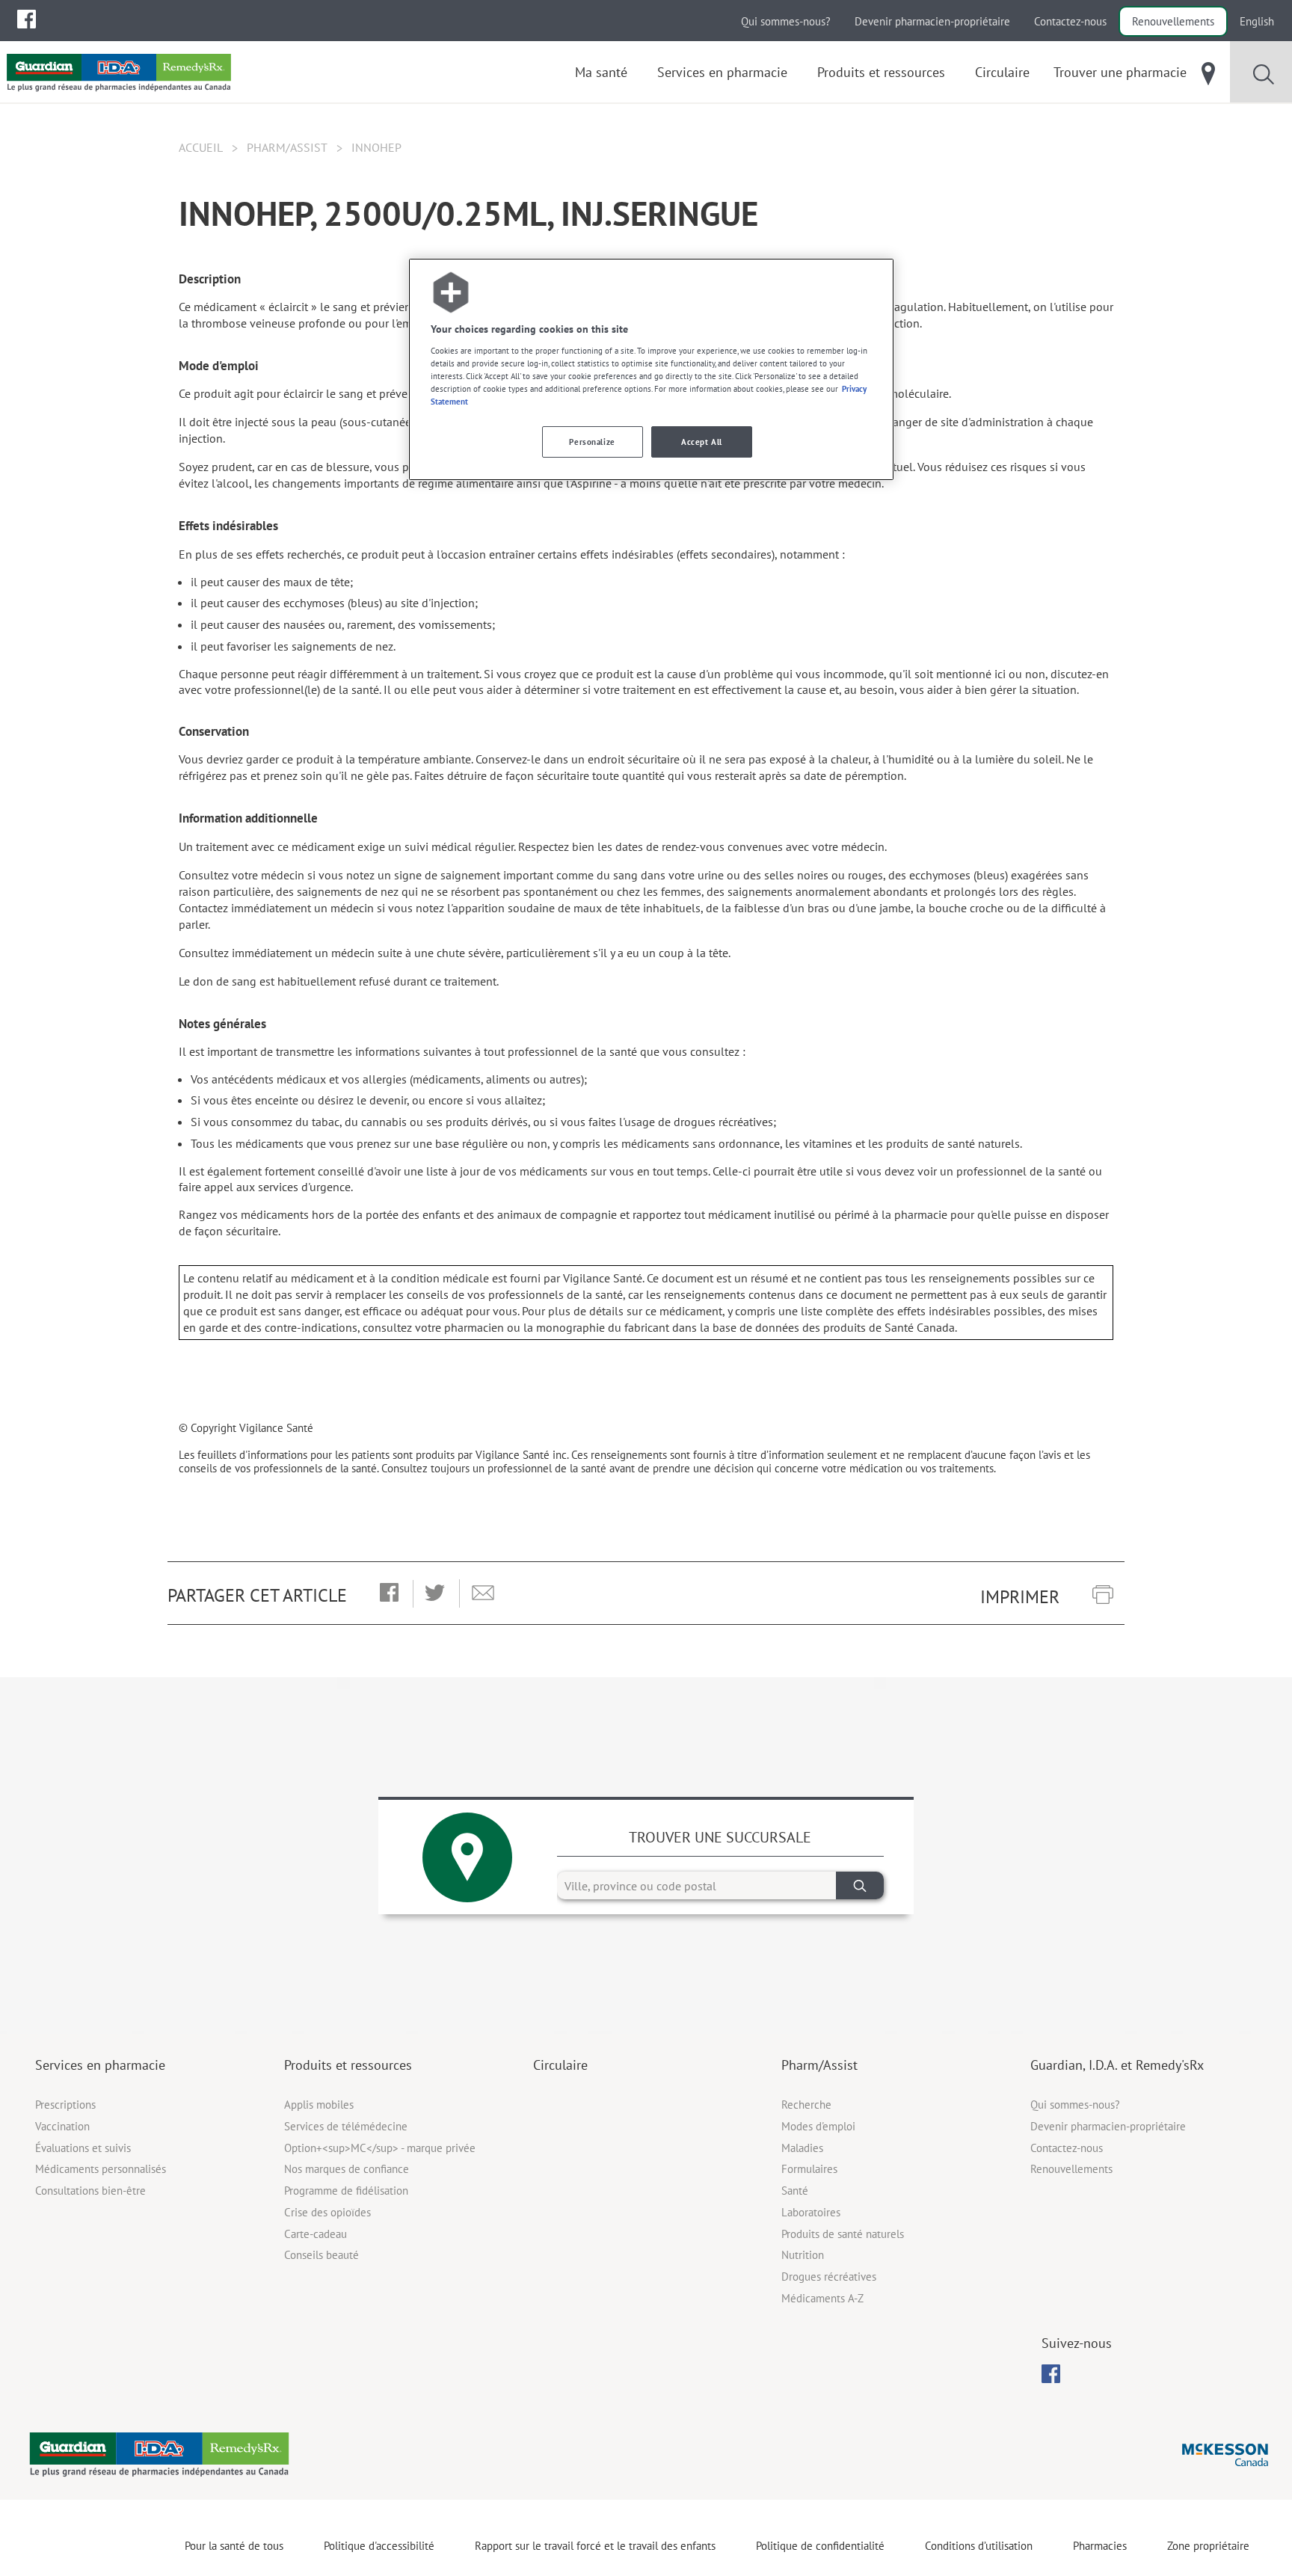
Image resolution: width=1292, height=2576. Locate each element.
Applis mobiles (319, 2105)
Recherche (806, 2105)
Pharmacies (1100, 2546)
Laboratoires (811, 2212)
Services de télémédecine (346, 2126)
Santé (795, 2191)
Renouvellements (1173, 21)
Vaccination (62, 2126)
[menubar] (27, 19)
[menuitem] (27, 19)
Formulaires (809, 2169)
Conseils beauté (322, 2255)
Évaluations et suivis (83, 2148)
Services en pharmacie (100, 2065)
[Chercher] (860, 1885)
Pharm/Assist (287, 147)
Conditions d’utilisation (979, 2546)
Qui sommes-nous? (786, 21)
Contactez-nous (1070, 21)
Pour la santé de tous (234, 2546)
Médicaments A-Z (822, 2298)
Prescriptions (65, 2105)
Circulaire (560, 2065)
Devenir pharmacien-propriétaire (932, 21)
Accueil (201, 147)
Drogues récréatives (829, 2277)
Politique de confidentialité (820, 2546)
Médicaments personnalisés (101, 2169)
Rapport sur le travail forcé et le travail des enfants (595, 2546)
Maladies (802, 2148)
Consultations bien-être (90, 2191)
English (1257, 21)
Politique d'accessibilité (379, 2546)
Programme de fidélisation (346, 2191)
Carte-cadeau (316, 2234)
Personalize (592, 442)
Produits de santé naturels (843, 2234)
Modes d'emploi (818, 2126)
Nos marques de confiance (347, 2169)
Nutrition (803, 2255)
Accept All (702, 442)
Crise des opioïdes (327, 2212)
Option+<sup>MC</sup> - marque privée (380, 2148)
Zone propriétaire (1208, 2546)
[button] (389, 1593)
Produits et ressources (348, 2065)
